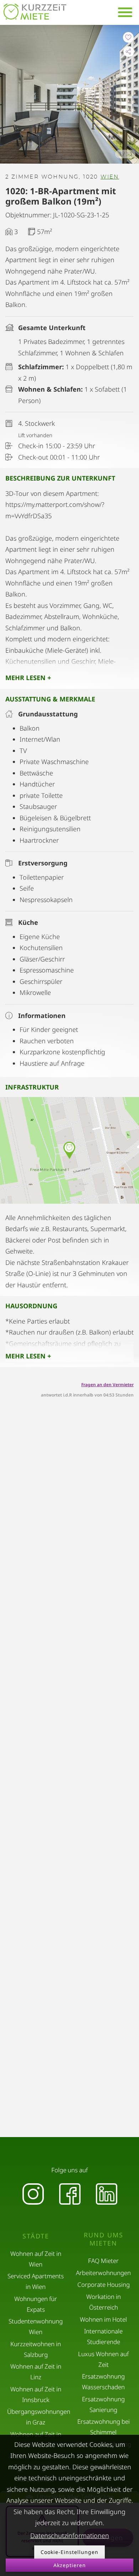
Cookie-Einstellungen (69, 2552)
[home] (35, 12)
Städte (36, 2236)
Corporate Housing (104, 2285)
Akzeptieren (70, 2565)
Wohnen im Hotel (103, 2319)
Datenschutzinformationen (70, 2535)
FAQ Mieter (103, 2261)
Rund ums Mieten (104, 2239)
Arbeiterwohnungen (103, 2273)
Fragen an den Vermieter (107, 1385)
